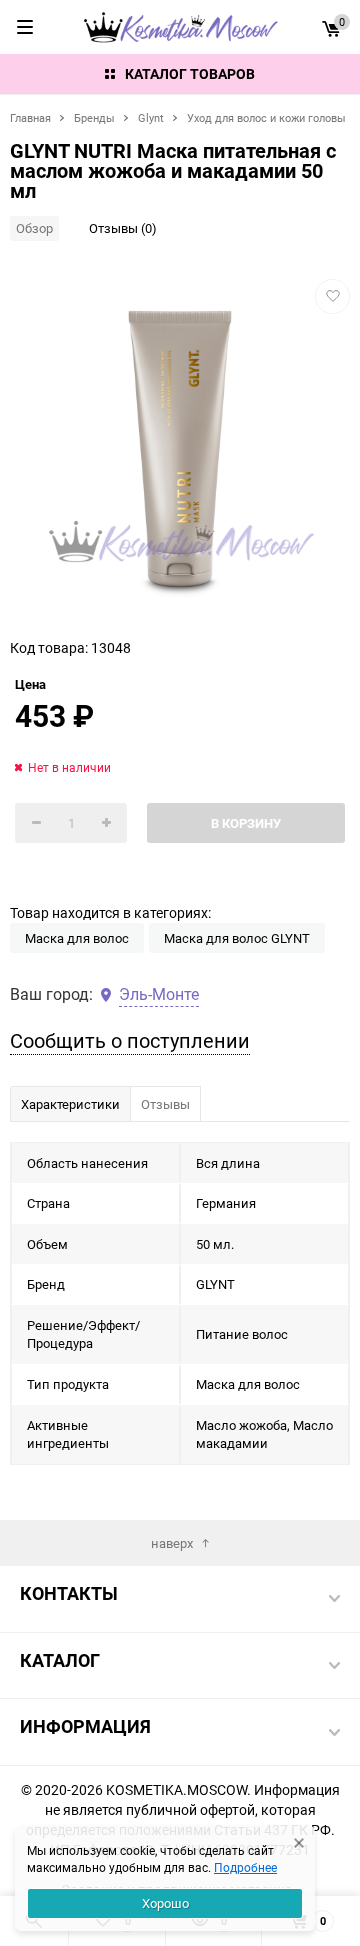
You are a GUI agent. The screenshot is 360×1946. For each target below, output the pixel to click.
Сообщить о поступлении (130, 1040)
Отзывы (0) (123, 228)
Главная (30, 117)
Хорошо (165, 1903)
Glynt (151, 117)
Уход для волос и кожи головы (266, 117)
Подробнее (245, 1867)
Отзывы (165, 1104)
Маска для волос (77, 938)
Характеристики (70, 1104)
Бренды (94, 117)
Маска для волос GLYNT (237, 938)
